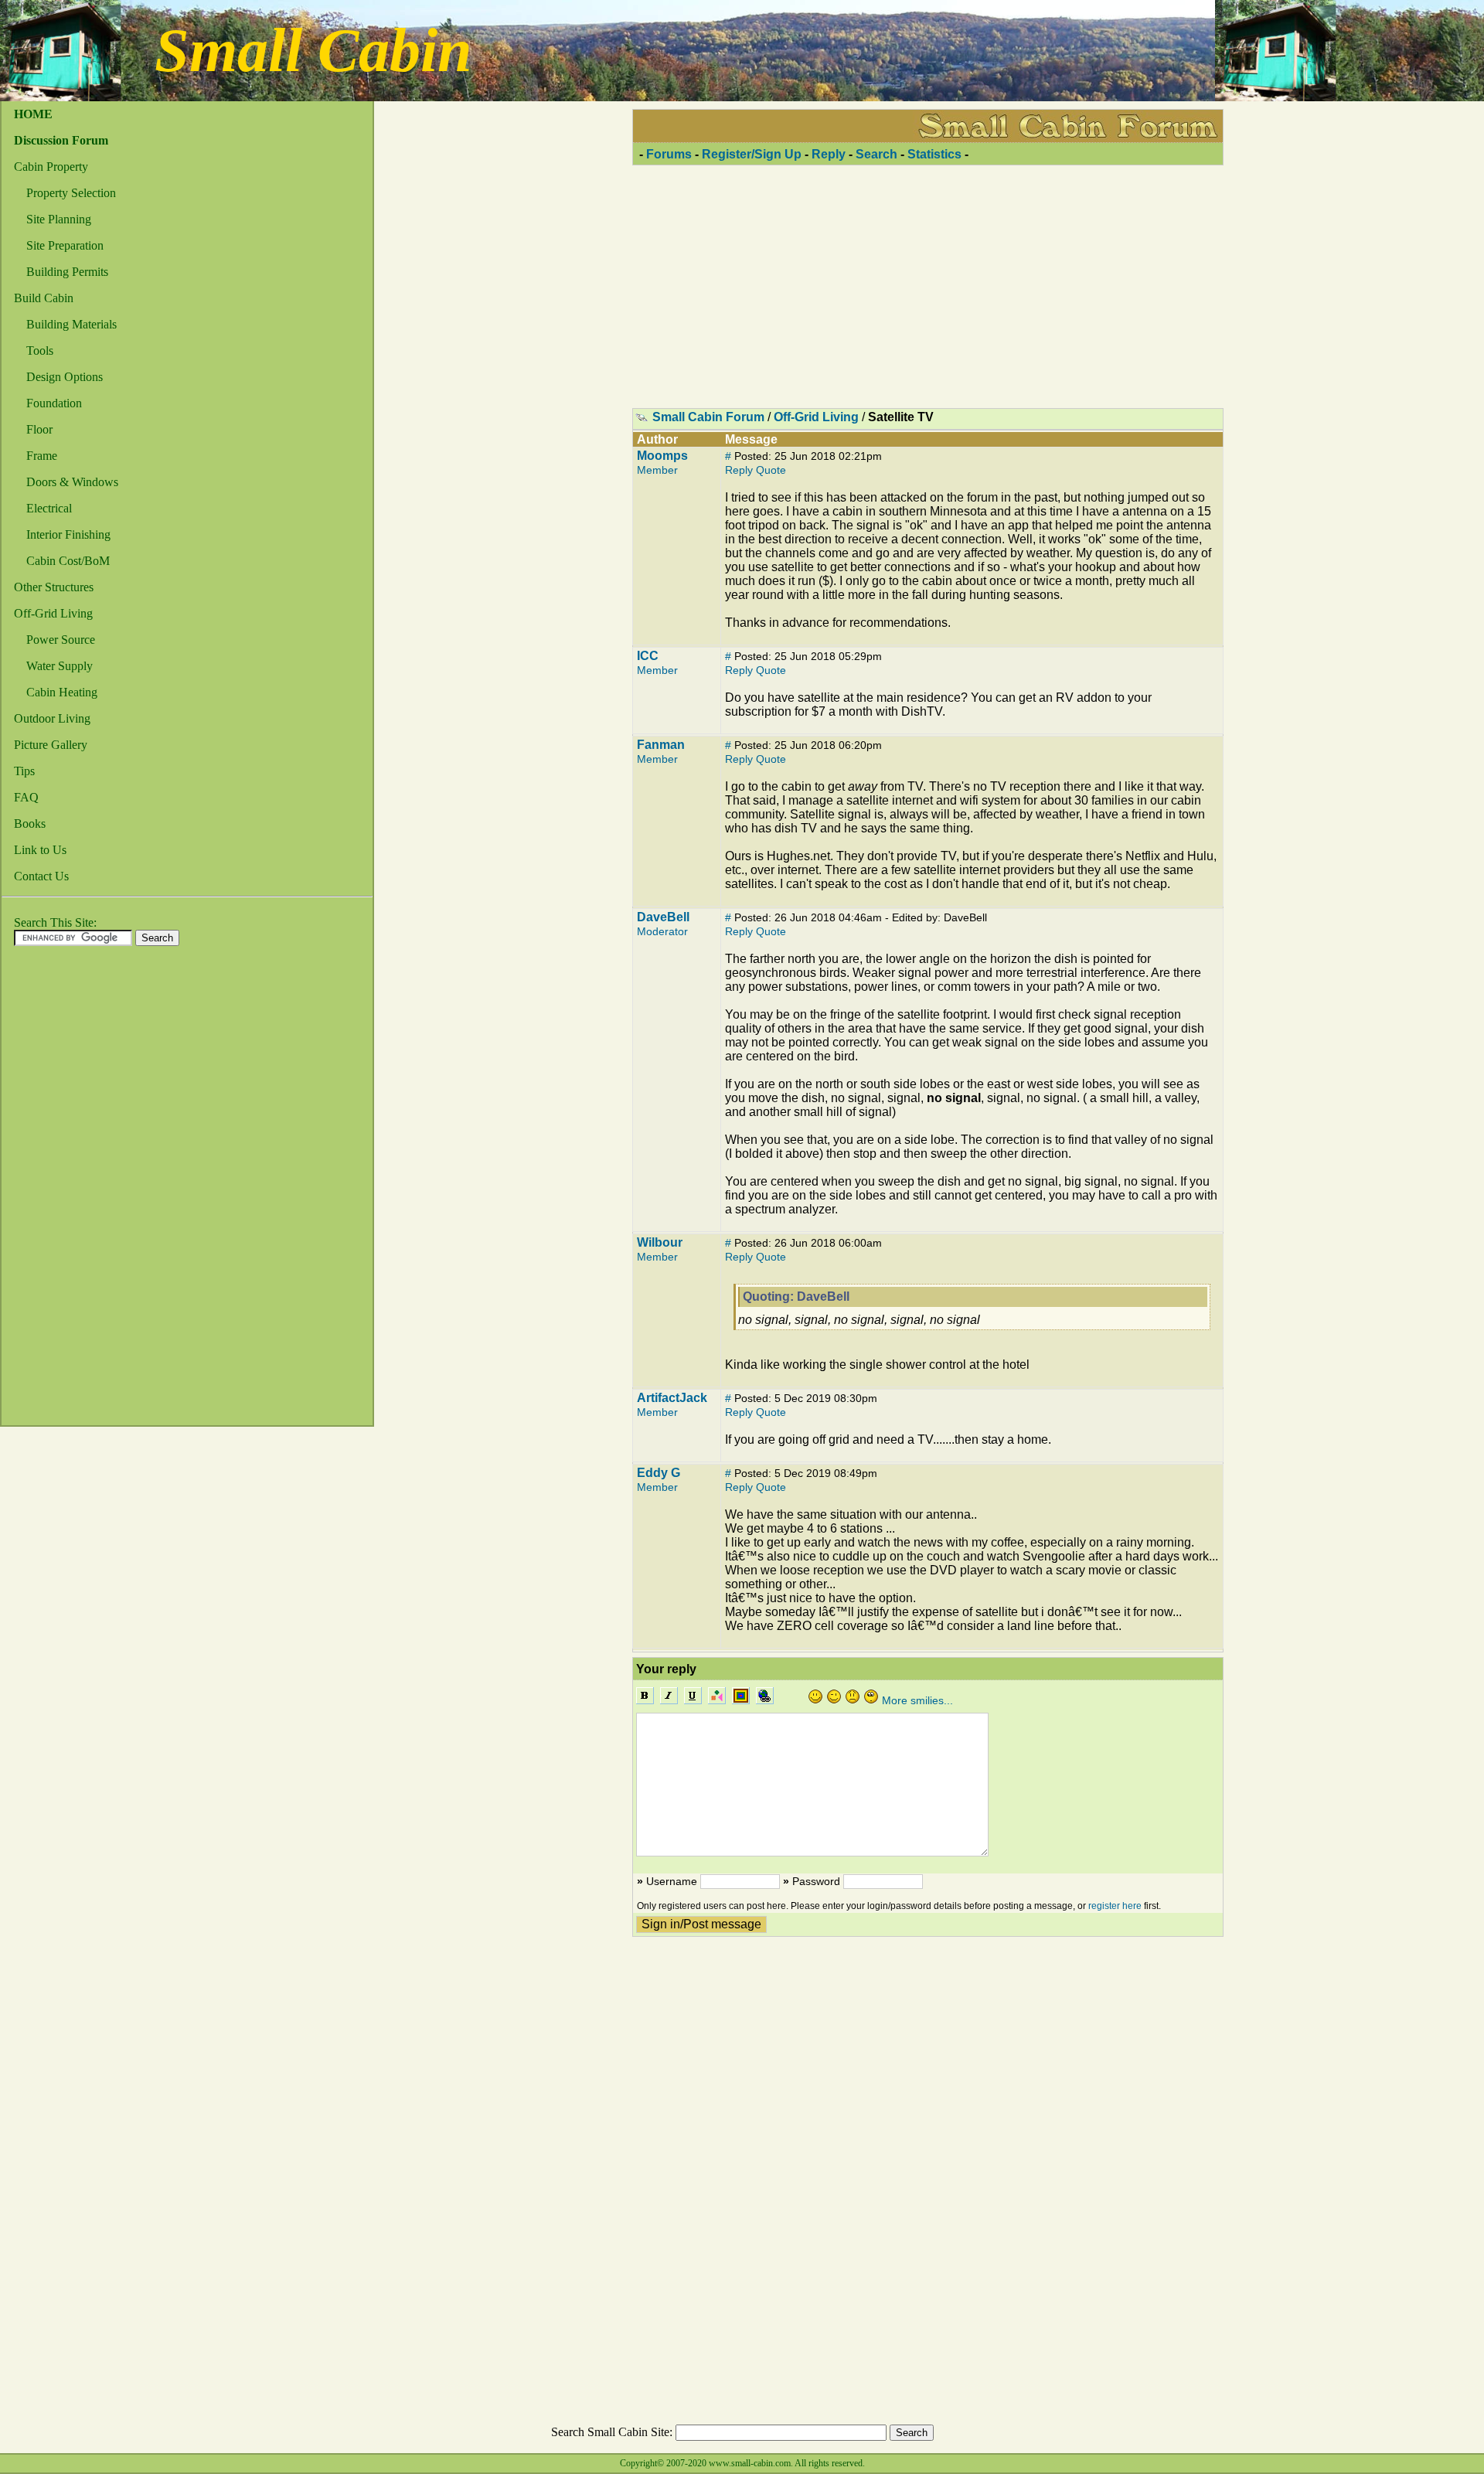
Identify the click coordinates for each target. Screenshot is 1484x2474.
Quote (771, 470)
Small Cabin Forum (708, 417)
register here (1115, 1906)
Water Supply (60, 666)
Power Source (61, 640)
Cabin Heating (62, 692)
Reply (829, 154)
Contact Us (41, 876)
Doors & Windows (72, 482)
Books (30, 824)
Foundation (54, 403)
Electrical (49, 508)
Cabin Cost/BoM (68, 561)
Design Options (65, 377)
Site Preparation (65, 245)
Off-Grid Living (53, 613)
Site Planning (59, 219)
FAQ (26, 797)
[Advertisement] (63, 1190)
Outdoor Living (52, 718)
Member (657, 470)
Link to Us (40, 850)
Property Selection (71, 193)
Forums (669, 154)
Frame (42, 456)
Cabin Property (51, 167)
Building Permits (67, 272)
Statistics (934, 154)
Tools (40, 351)
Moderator (662, 931)
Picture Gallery (51, 745)
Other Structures (54, 587)
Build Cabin (44, 298)
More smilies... (917, 1700)
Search (876, 154)
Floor (39, 429)
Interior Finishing (68, 534)
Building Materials (71, 324)
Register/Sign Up (752, 154)
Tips (24, 771)
